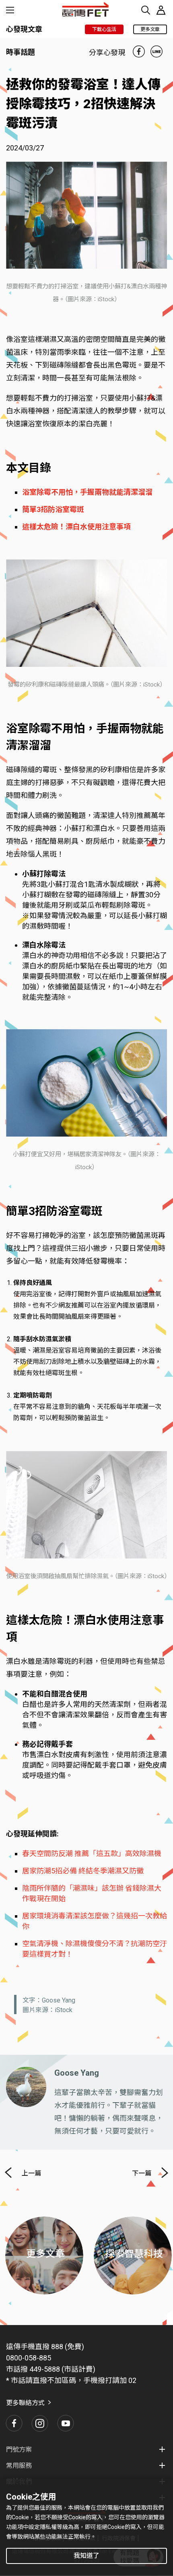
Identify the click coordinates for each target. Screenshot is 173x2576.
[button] (14, 2423)
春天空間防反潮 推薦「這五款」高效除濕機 (92, 1853)
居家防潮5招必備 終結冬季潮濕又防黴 (83, 1871)
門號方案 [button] (19, 2450)
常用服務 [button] (19, 2466)
